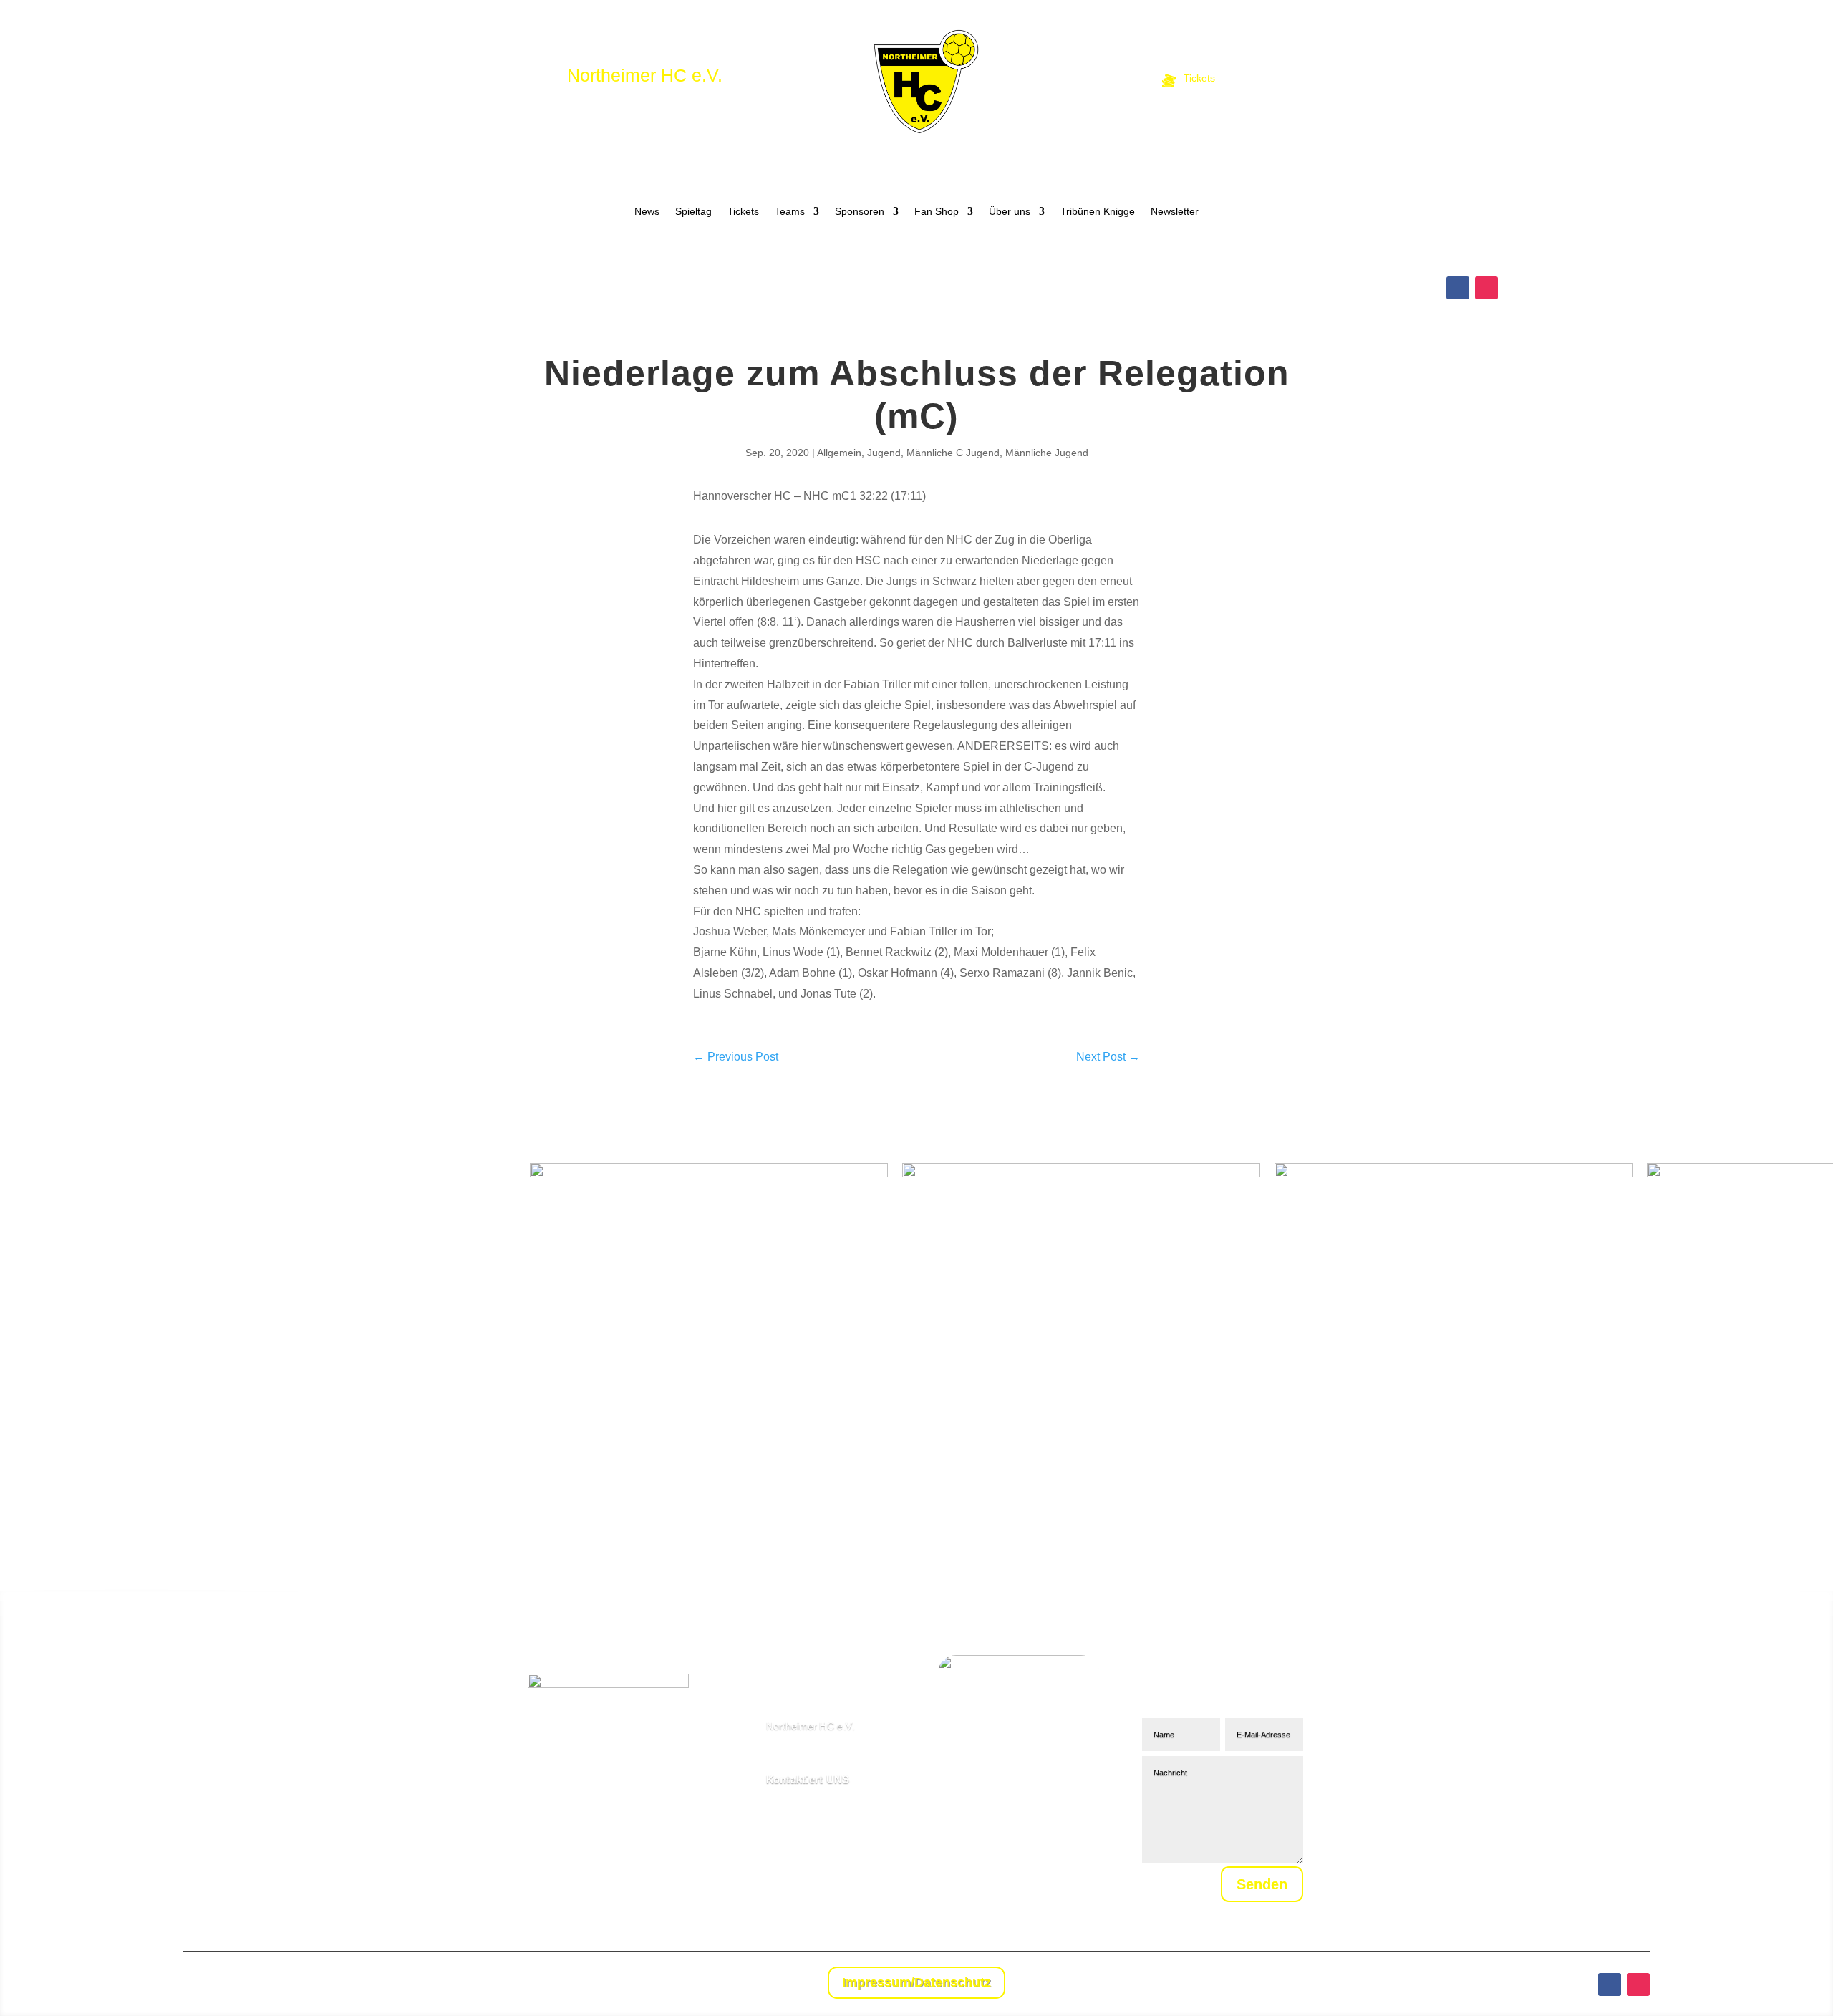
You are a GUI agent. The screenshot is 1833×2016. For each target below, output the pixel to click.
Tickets (743, 212)
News (647, 212)
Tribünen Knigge (1098, 212)
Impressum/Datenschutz (916, 1982)
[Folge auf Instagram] (1486, 288)
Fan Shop (937, 212)
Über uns (1010, 212)
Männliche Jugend (1047, 453)
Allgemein (839, 453)
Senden (1262, 1884)
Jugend (884, 453)
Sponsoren (860, 212)
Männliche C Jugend (953, 453)
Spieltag (693, 212)
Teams (790, 212)
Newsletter (1175, 212)
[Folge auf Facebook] (1458, 288)
